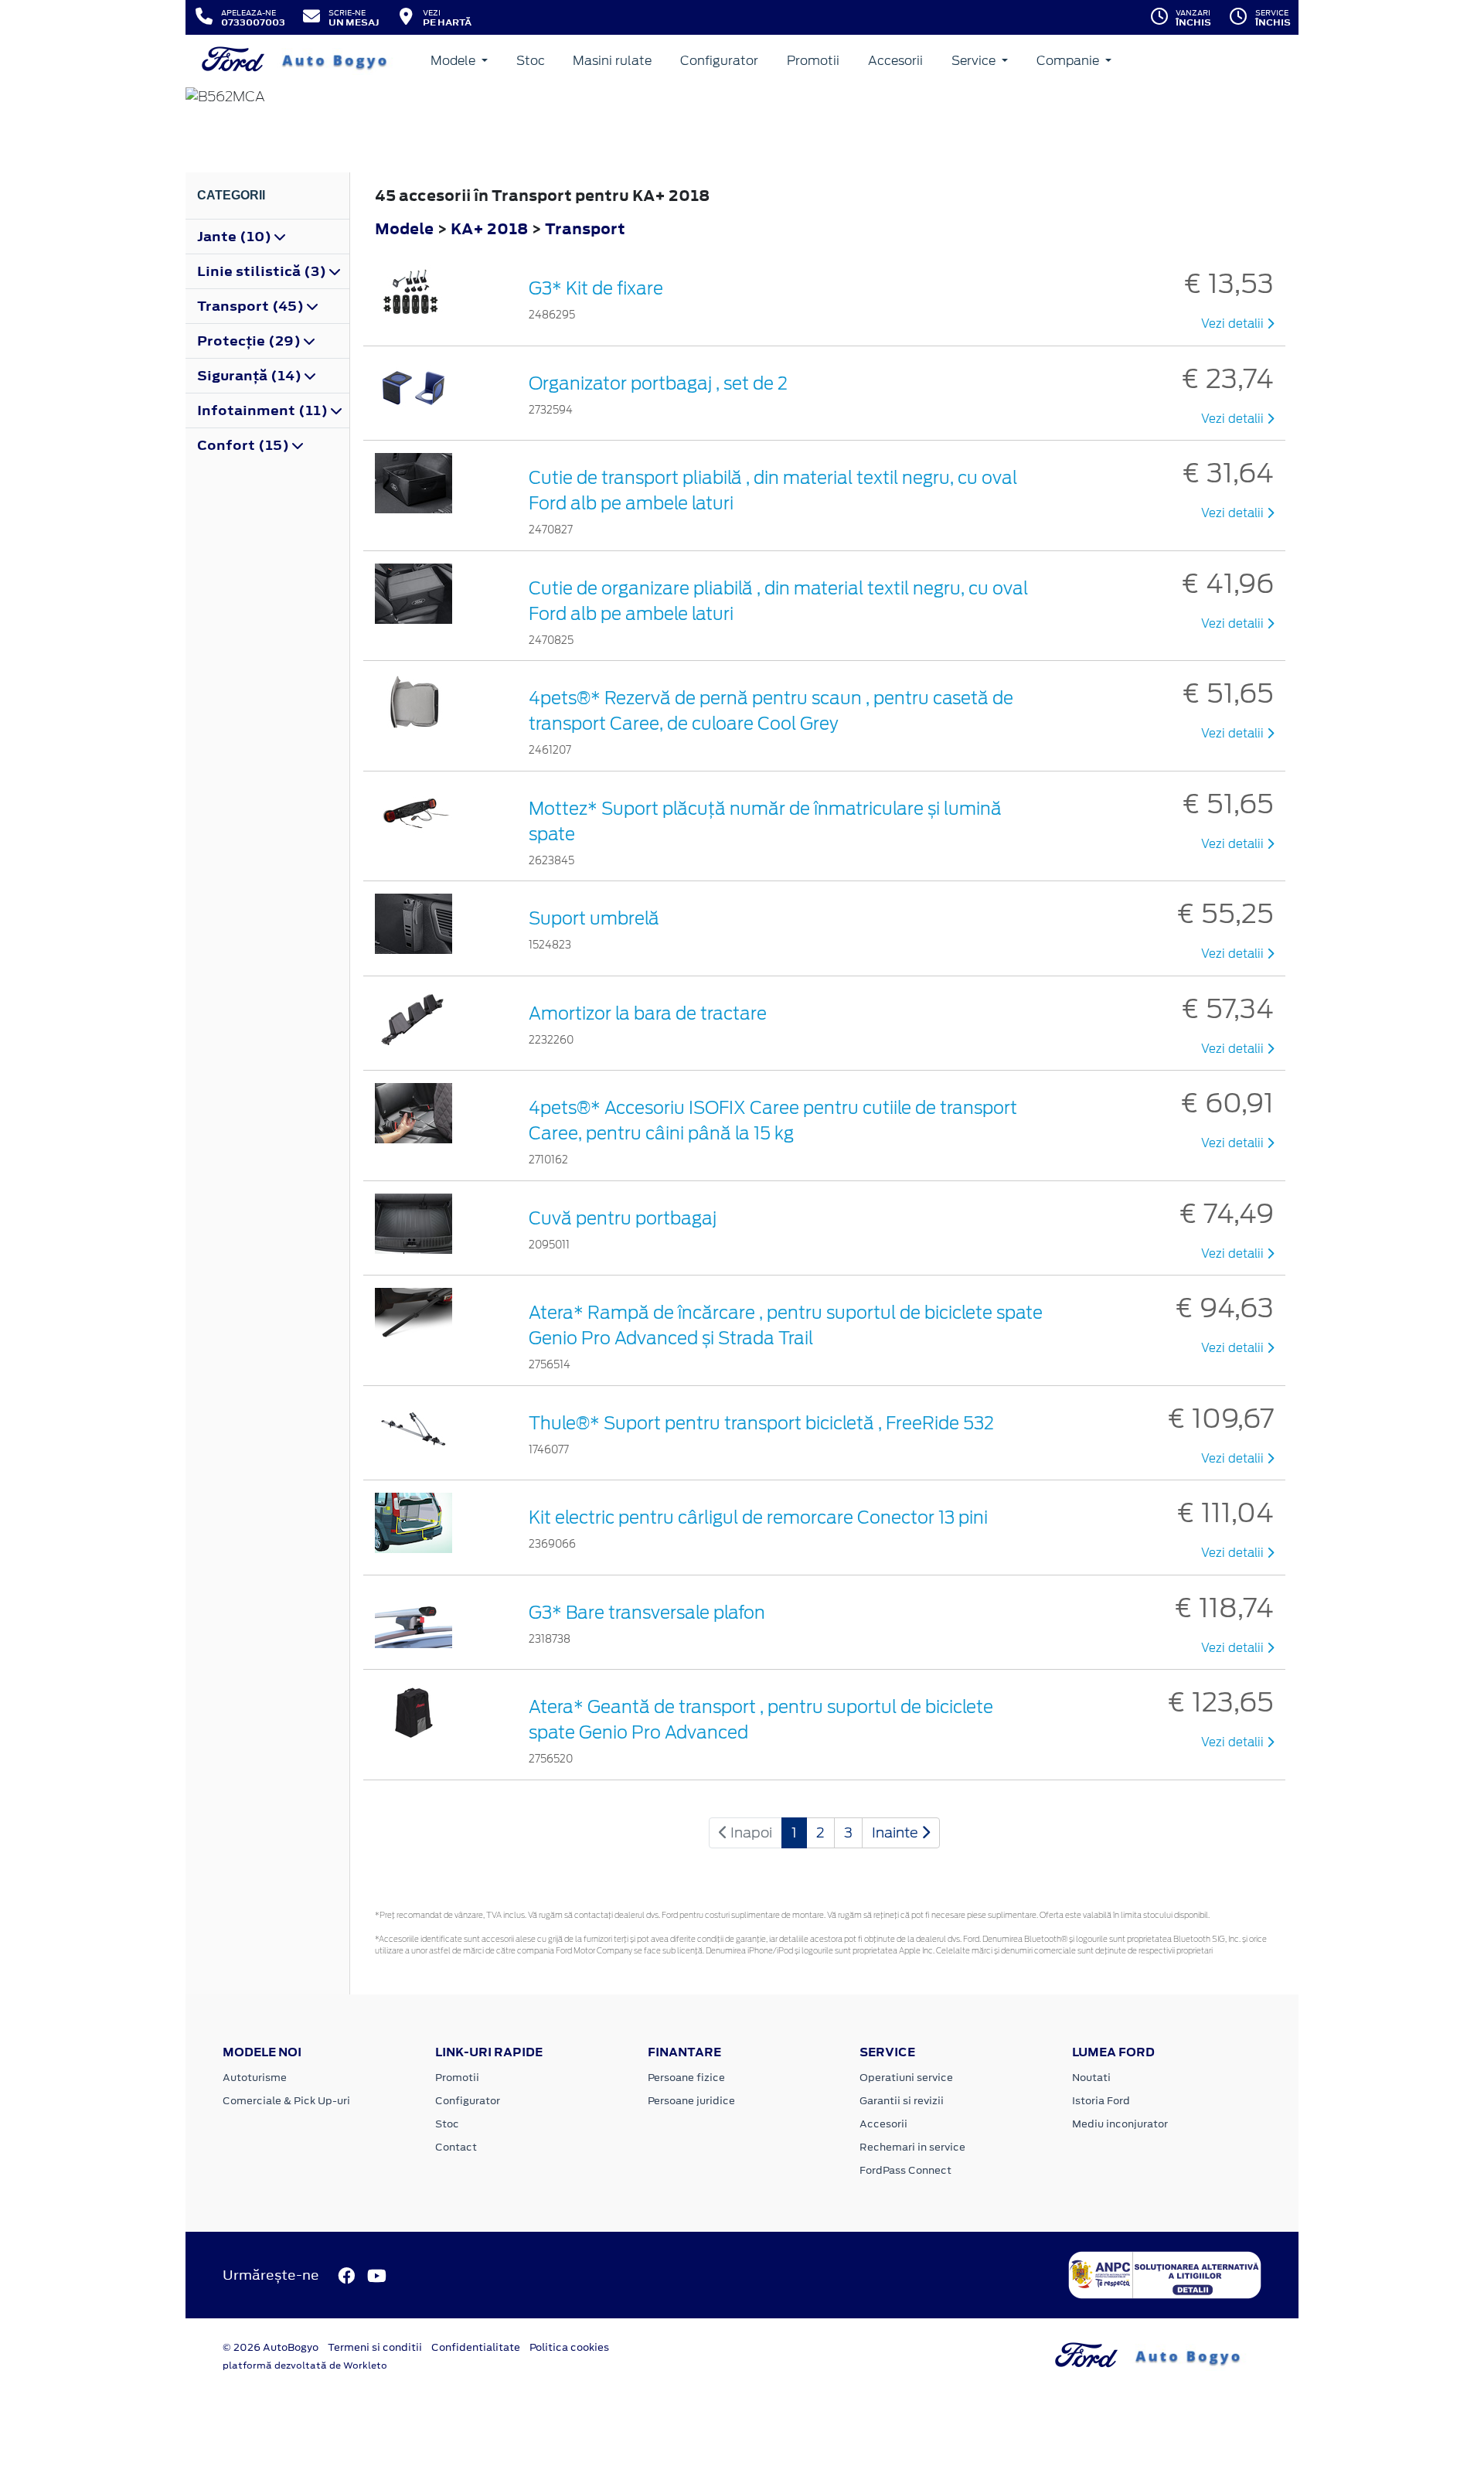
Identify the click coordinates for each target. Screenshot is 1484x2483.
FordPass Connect (905, 2170)
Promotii (813, 61)
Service (975, 61)
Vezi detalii (1234, 324)
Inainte (897, 1832)
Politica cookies (569, 2347)
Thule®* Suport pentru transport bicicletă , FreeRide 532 (761, 1423)
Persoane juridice (691, 2101)
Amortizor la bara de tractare (648, 1013)
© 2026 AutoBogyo (271, 2347)
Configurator (719, 61)
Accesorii (895, 61)
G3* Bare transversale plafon (647, 1613)
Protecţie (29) (250, 341)
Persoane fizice (686, 2078)
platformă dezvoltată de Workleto (305, 2365)
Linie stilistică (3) (263, 271)
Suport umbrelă (594, 918)
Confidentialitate (476, 2347)
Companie (1069, 61)
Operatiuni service (906, 2078)
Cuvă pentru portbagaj (623, 1218)
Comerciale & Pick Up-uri (286, 2101)
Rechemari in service (912, 2147)
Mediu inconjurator (1120, 2124)
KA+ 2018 (489, 228)
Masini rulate (612, 61)
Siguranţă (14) (251, 376)
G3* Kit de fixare (596, 288)
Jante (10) (236, 237)
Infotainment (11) (264, 410)
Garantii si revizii (902, 2101)
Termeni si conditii (375, 2347)
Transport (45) (252, 306)
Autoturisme (255, 2078)
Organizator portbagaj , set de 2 (658, 383)
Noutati (1091, 2078)
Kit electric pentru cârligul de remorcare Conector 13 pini (758, 1517)
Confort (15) (245, 445)
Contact (456, 2147)
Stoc (531, 61)
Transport (585, 228)
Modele (454, 61)
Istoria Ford (1101, 2101)
